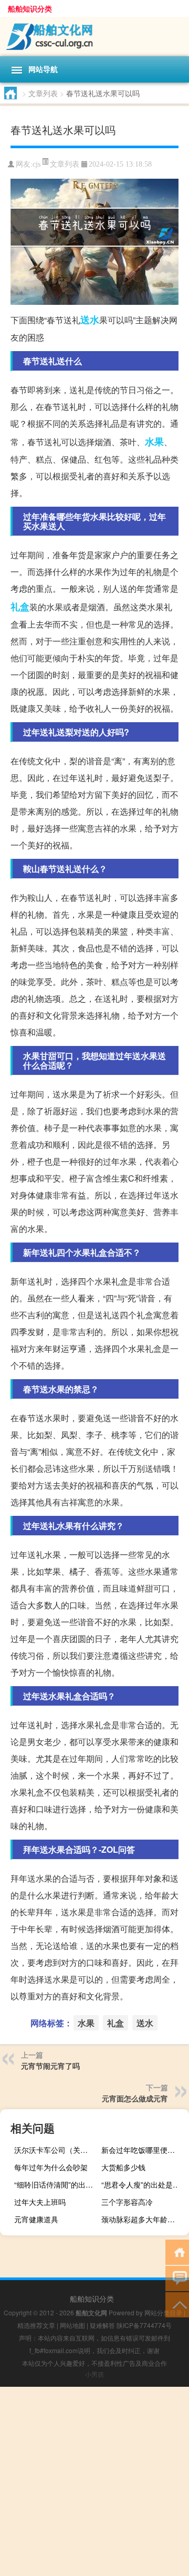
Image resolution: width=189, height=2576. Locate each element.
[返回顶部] (177, 2304)
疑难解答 (102, 2325)
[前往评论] (177, 2278)
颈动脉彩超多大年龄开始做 (144, 2219)
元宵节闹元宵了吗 (50, 2066)
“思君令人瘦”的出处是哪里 (144, 2184)
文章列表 (43, 93)
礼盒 (20, 607)
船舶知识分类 (30, 8)
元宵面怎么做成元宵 (135, 2098)
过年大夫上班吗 (40, 2202)
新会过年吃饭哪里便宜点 (142, 2150)
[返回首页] (177, 2251)
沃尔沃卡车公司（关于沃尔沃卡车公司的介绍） (57, 2150)
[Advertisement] (94, 2481)
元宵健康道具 (36, 2219)
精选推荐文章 (36, 2325)
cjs (36, 164)
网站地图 (72, 2325)
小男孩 (94, 2374)
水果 (154, 442)
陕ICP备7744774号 (144, 2325)
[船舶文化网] (94, 37)
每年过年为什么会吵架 (51, 2167)
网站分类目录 (163, 2312)
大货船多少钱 (123, 2167)
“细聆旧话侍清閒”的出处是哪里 (57, 2184)
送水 (90, 320)
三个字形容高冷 (127, 2202)
